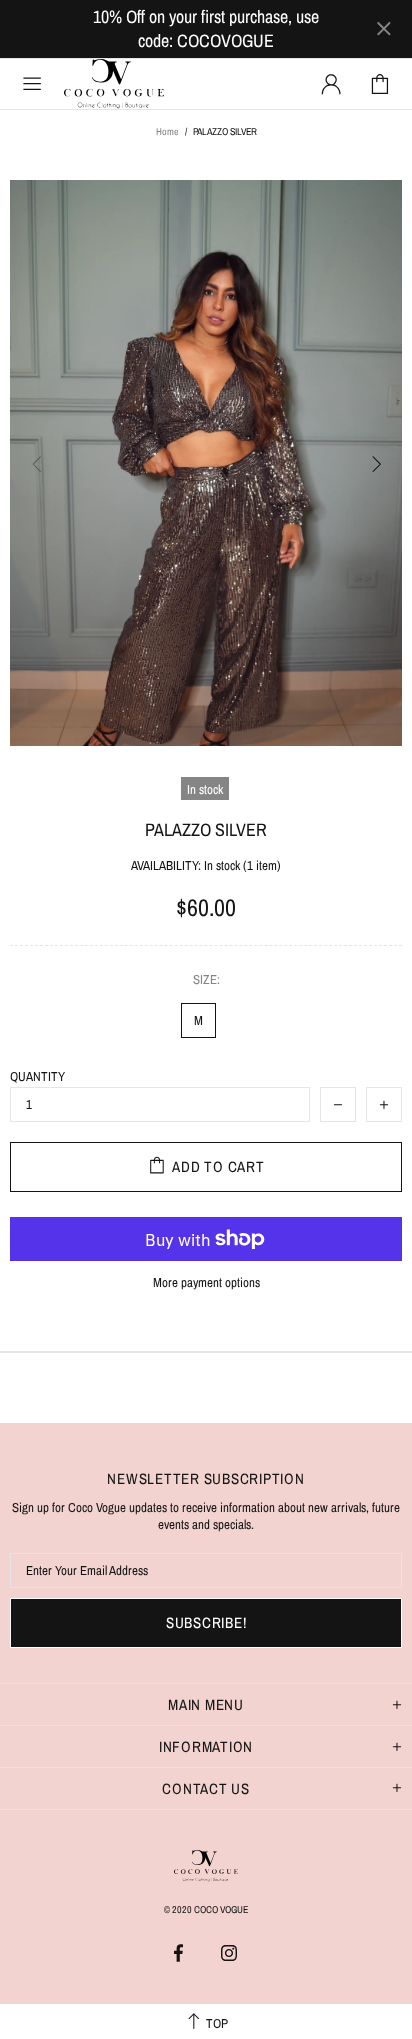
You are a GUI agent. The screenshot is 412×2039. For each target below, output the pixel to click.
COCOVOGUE (164, 83)
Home (167, 131)
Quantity (37, 1076)
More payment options (206, 1282)
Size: (206, 979)
